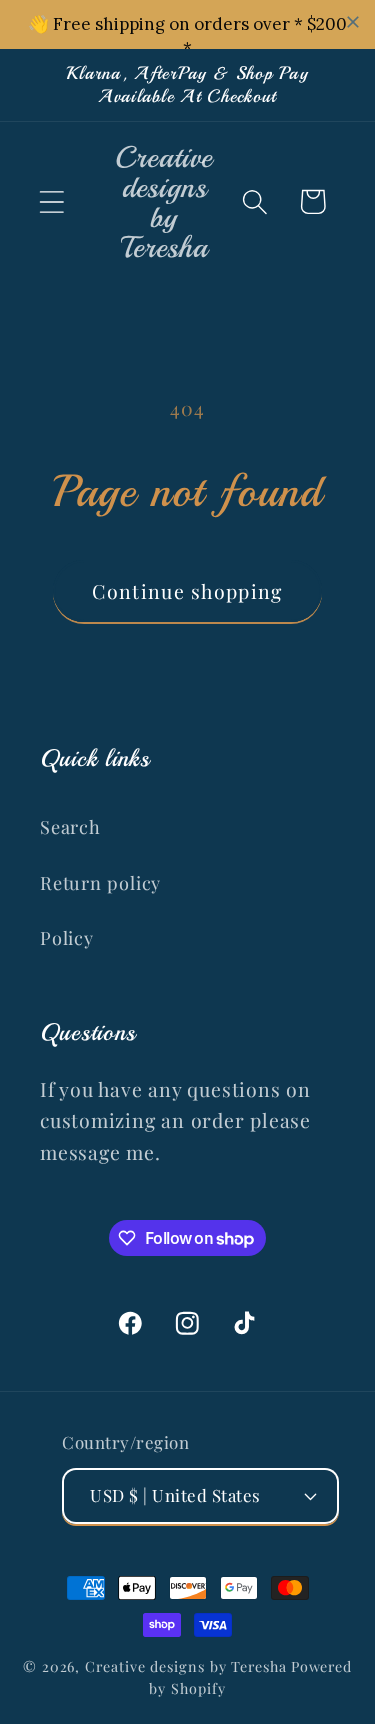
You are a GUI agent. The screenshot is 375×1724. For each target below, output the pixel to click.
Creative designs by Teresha (186, 1666)
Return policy (100, 882)
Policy (67, 937)
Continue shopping (187, 591)
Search (70, 826)
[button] (51, 201)
